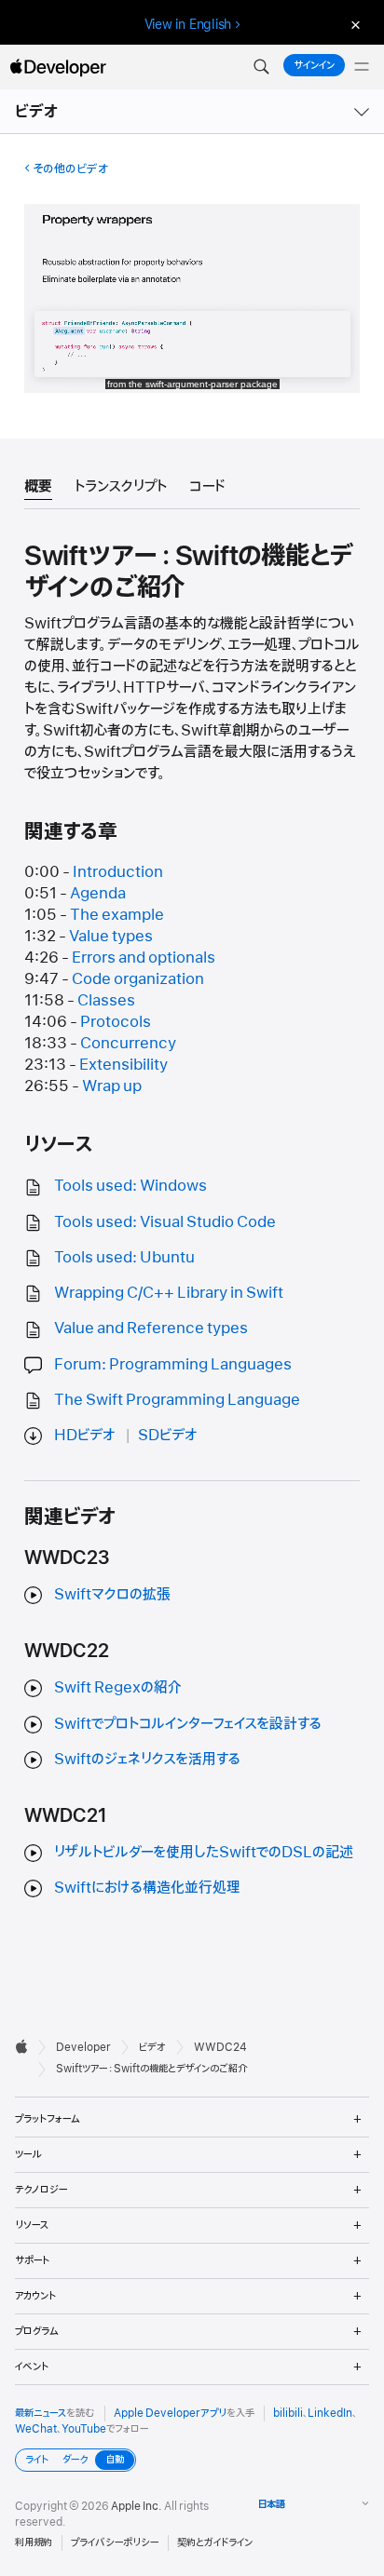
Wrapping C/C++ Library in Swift (169, 1293)
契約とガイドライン (215, 2542)
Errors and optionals (144, 958)
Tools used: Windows (130, 1186)
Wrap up (112, 1086)
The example (117, 915)
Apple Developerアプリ (170, 2413)
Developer (83, 2047)
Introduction (118, 872)
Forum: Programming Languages (173, 1365)
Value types (111, 937)
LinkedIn (330, 2413)
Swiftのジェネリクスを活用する (147, 1760)
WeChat (36, 2429)
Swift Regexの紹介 (118, 1688)
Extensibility (123, 1065)
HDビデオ (85, 1436)
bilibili (288, 2413)
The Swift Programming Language (177, 1400)
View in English (188, 24)
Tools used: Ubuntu (124, 1258)
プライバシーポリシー (115, 2542)
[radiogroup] (75, 2460)
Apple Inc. (137, 2506)
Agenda (98, 894)
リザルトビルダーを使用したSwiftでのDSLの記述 (204, 1853)
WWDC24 (220, 2047)
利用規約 (34, 2542)
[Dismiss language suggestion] (353, 25)
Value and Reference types (151, 1328)
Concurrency (128, 1044)
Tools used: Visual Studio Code (165, 1222)
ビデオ (37, 112)
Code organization (138, 979)
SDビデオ (168, 1436)
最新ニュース (41, 2413)
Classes (106, 1001)
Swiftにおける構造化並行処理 (147, 1888)
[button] (261, 67)
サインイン (314, 65)
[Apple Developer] (58, 67)
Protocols (116, 1022)
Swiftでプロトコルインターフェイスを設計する (188, 1724)
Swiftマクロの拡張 (112, 1595)
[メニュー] (362, 67)
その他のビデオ (70, 169)
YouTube (84, 2429)
